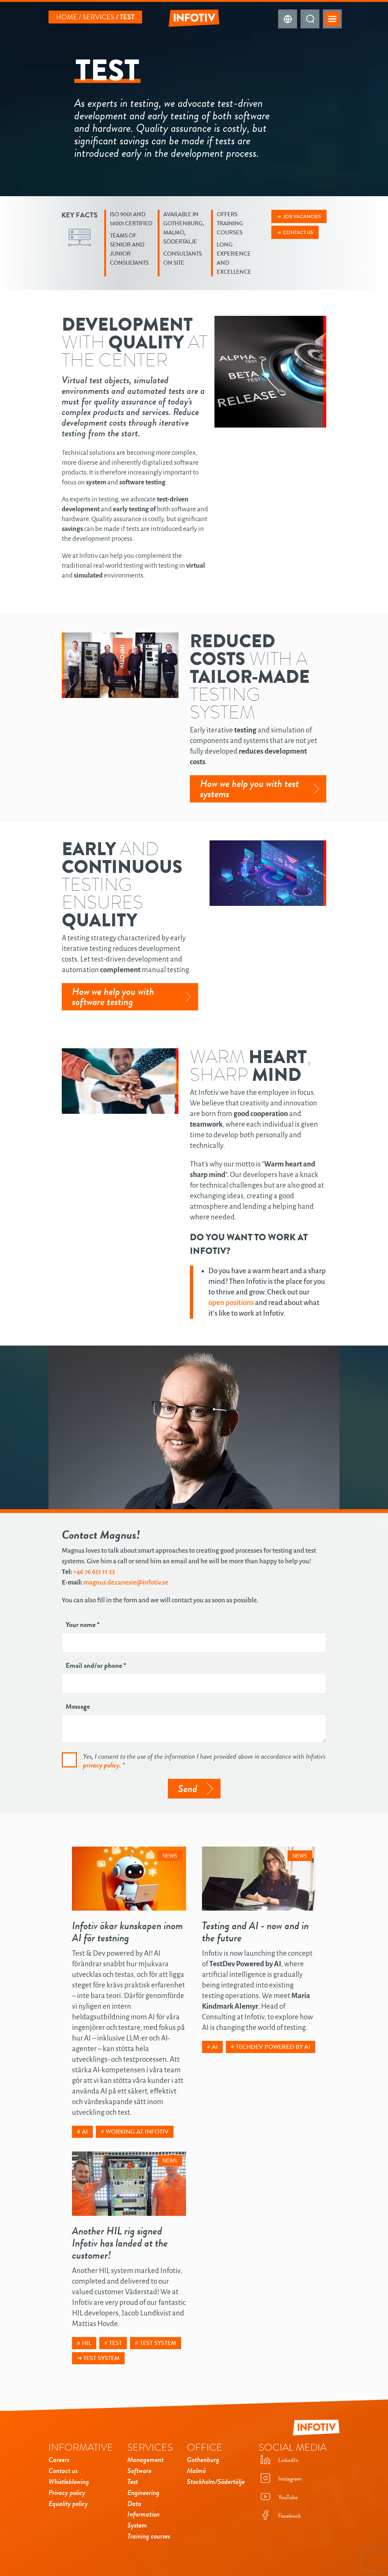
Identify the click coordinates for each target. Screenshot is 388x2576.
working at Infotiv (137, 2132)
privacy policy (101, 1765)
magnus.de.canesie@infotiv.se (126, 1582)
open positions (231, 1303)
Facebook (289, 2516)
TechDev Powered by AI (273, 2047)
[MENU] (332, 19)
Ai (85, 2132)
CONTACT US (298, 232)
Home (67, 17)
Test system (158, 2343)
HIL (87, 2343)
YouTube (288, 2497)
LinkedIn (288, 2460)
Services (99, 17)
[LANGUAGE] (288, 19)
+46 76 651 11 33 (94, 1572)
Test (116, 2343)
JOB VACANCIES (302, 216)
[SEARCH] (310, 19)
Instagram (290, 2479)
